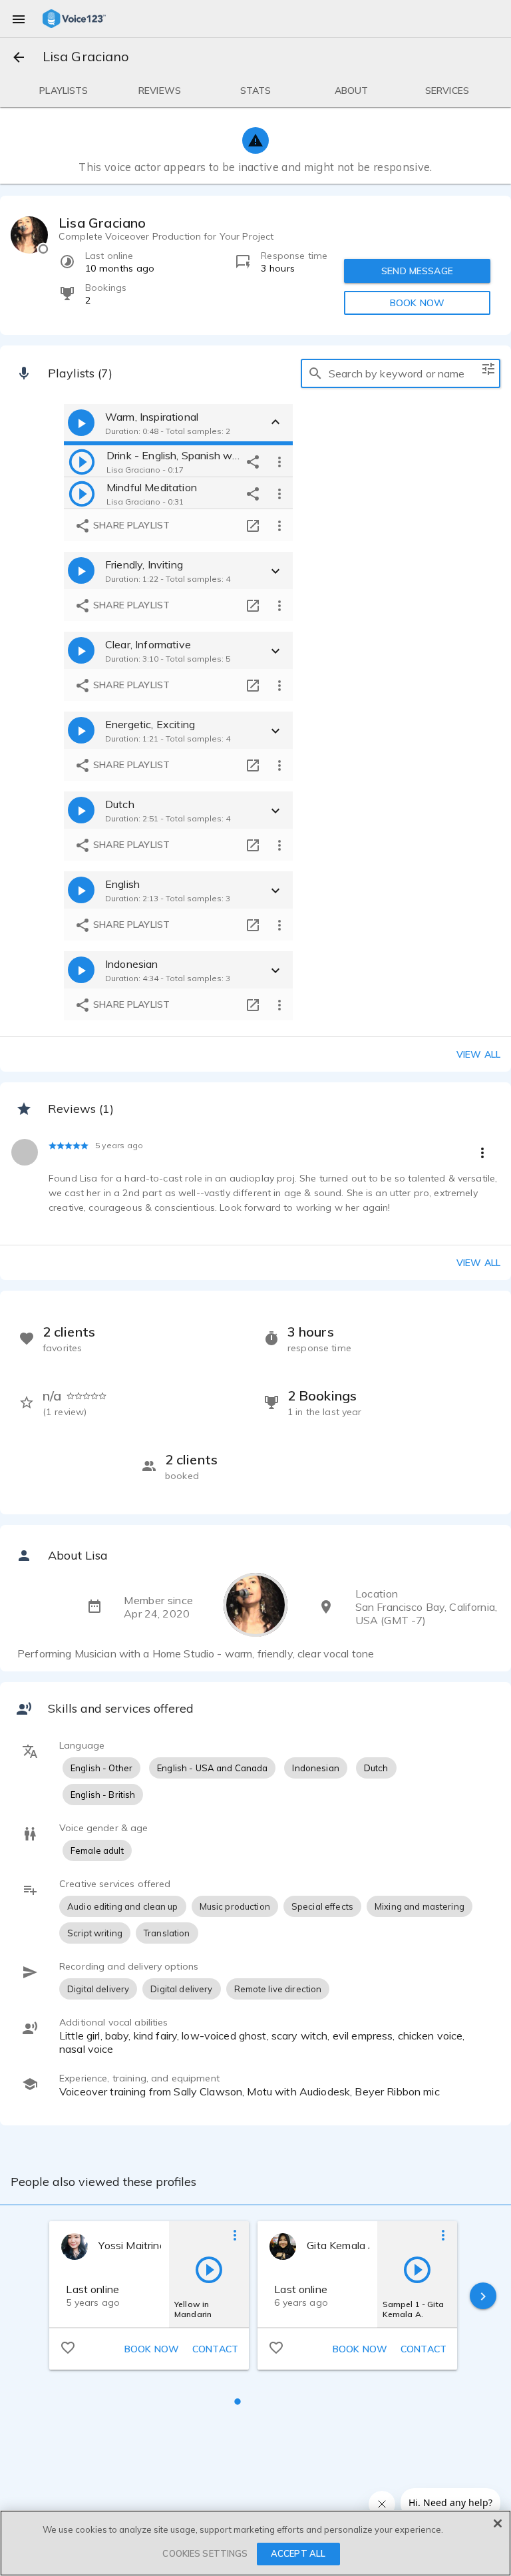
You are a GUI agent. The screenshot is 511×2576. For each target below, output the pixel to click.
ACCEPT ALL (298, 2553)
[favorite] (68, 2347)
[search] (315, 373)
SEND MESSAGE (417, 271)
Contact (215, 2349)
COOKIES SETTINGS (205, 2553)
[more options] (279, 461)
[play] (82, 461)
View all (478, 1054)
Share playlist (130, 525)
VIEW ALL (478, 1263)
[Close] (498, 2523)
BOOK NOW (417, 303)
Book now (152, 2349)
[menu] (19, 19)
